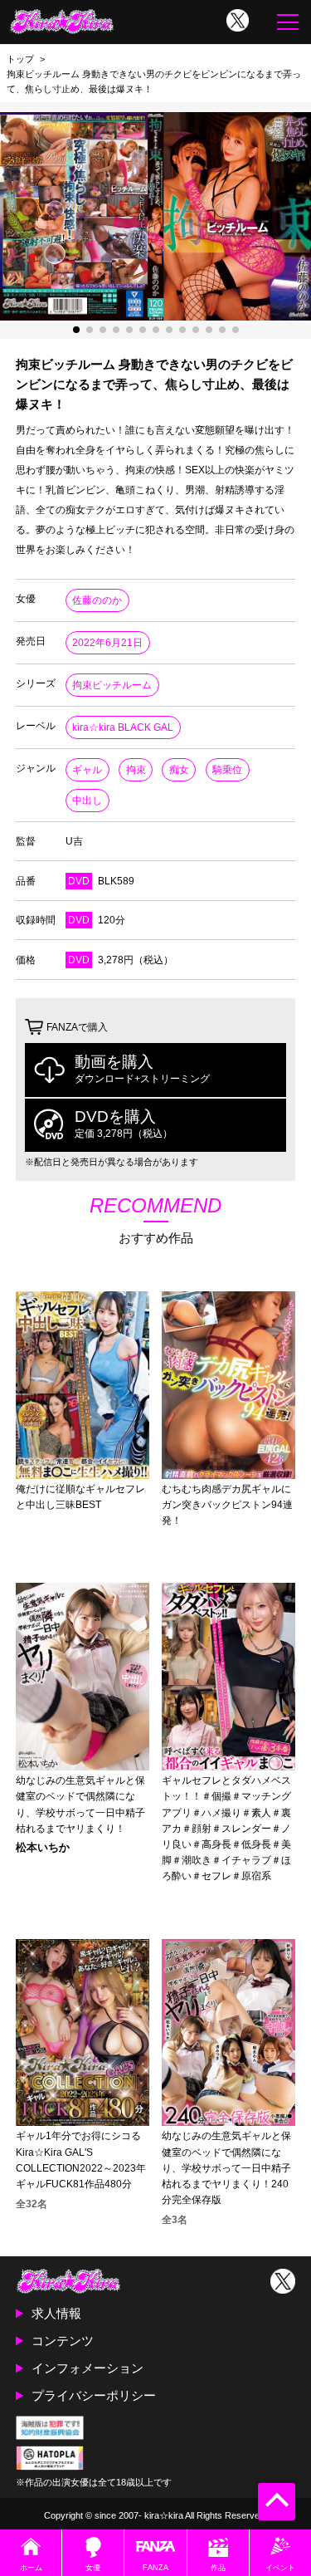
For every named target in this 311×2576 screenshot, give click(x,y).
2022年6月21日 (107, 643)
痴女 (179, 770)
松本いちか (43, 1848)
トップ (20, 59)
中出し (87, 801)
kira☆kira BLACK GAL (123, 727)
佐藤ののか (97, 600)
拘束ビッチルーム (112, 685)
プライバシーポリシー (94, 2395)
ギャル (87, 770)
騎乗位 (227, 770)
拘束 (136, 770)
